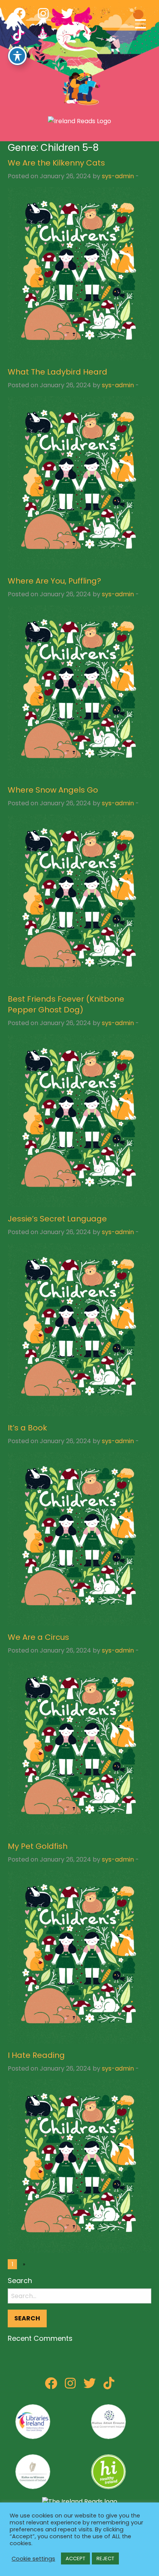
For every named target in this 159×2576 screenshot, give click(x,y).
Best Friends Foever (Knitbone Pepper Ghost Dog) (66, 1004)
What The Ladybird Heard (58, 372)
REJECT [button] (105, 2558)
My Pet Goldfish (38, 1846)
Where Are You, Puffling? (54, 581)
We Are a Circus (38, 1637)
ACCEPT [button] (75, 2558)
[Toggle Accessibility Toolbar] (17, 56)
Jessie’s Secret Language (57, 1219)
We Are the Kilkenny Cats (56, 163)
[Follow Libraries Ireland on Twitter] (90, 2386)
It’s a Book (27, 1428)
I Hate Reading (36, 2055)
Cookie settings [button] (33, 2559)
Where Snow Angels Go (53, 790)
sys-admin (118, 176)
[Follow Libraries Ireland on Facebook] (51, 2386)
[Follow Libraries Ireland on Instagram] (70, 2386)
